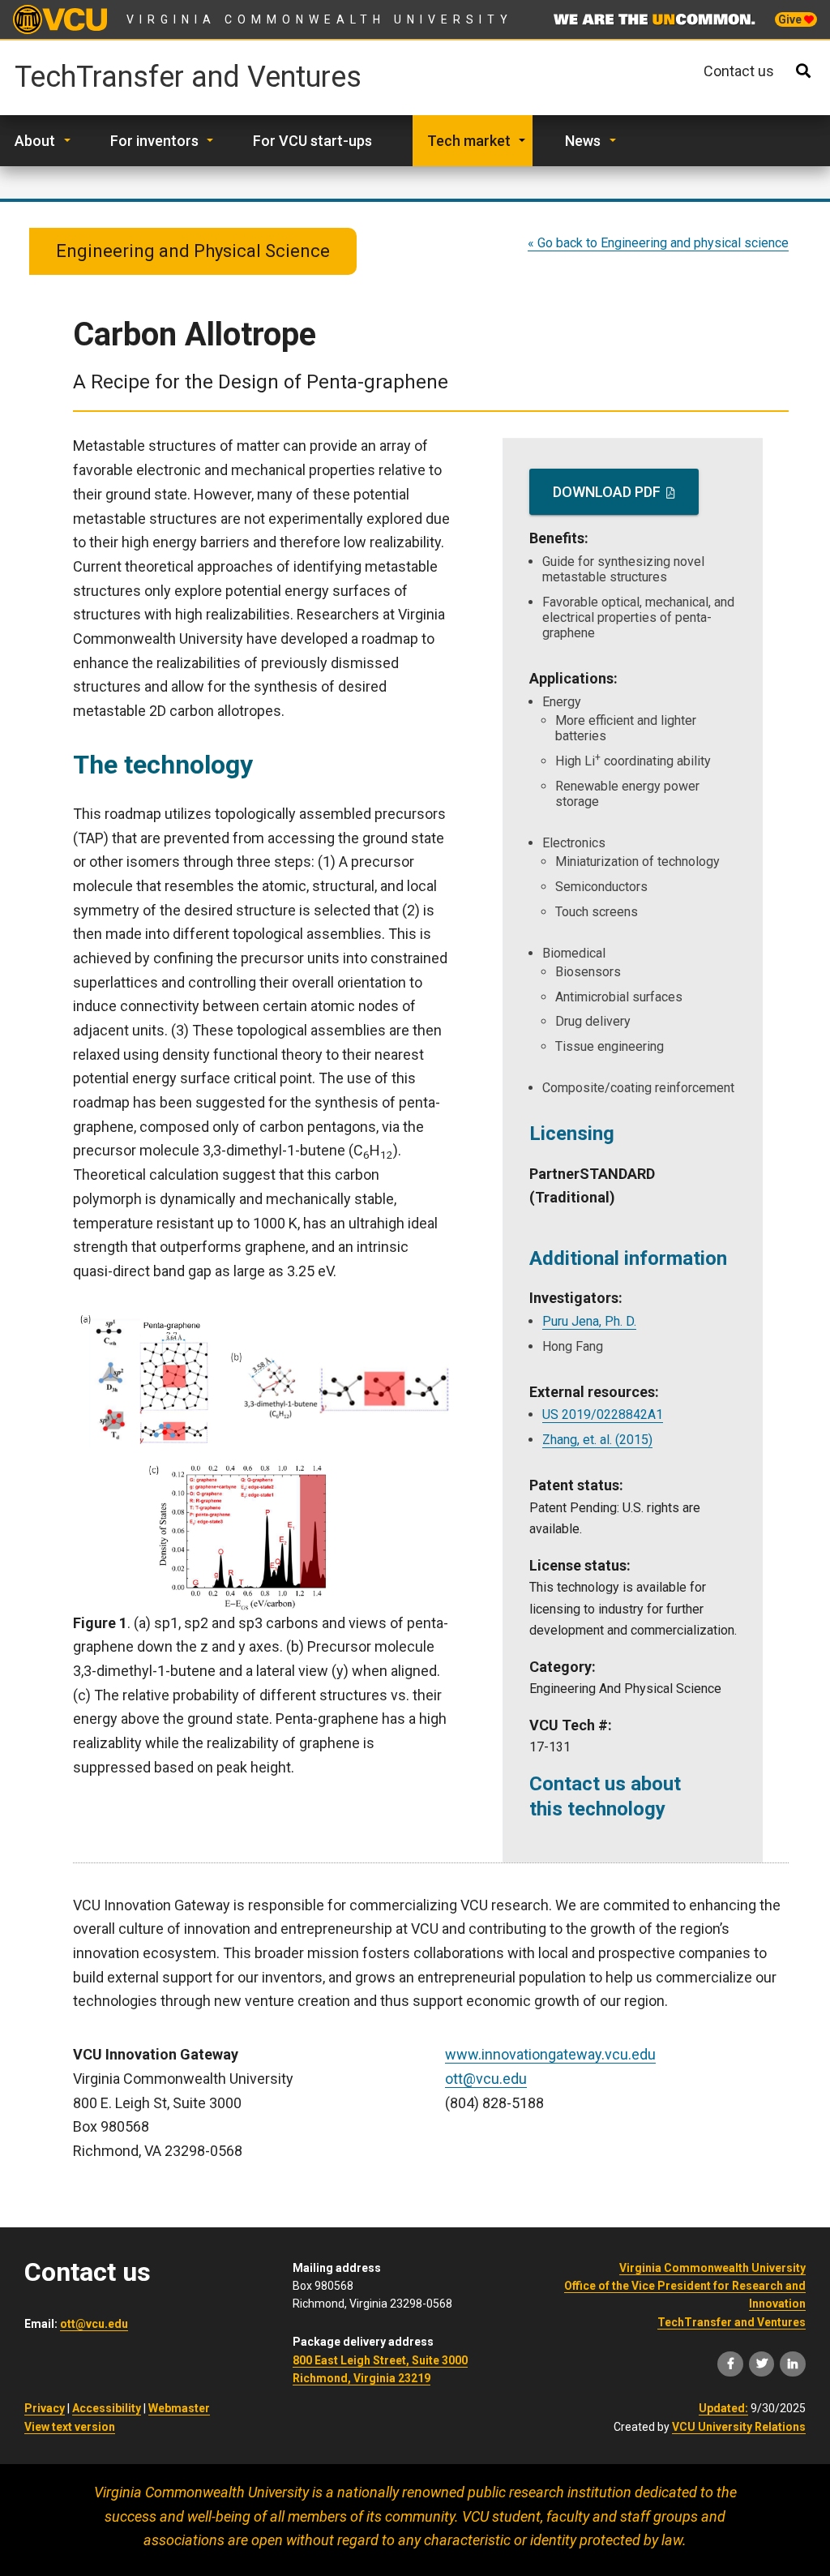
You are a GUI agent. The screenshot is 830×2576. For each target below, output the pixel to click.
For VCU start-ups (312, 141)
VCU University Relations (739, 2427)
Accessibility (107, 2408)
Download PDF (607, 492)
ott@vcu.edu (486, 2079)
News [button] (583, 141)
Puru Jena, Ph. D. (589, 1321)
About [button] (35, 141)
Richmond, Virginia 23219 (362, 2378)
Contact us (739, 71)
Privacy (45, 2408)
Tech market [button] (469, 141)
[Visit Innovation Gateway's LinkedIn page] (793, 2364)
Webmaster (179, 2408)
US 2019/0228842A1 (603, 1414)
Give (791, 19)
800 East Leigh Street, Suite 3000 (380, 2360)
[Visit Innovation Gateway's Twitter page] (762, 2364)
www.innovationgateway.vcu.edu (550, 2054)
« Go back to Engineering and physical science (658, 243)
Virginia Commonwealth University (320, 19)
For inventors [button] (154, 141)
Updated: (723, 2408)
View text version (70, 2427)
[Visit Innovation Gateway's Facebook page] (730, 2364)
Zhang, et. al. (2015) (597, 1440)
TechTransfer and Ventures (188, 78)
